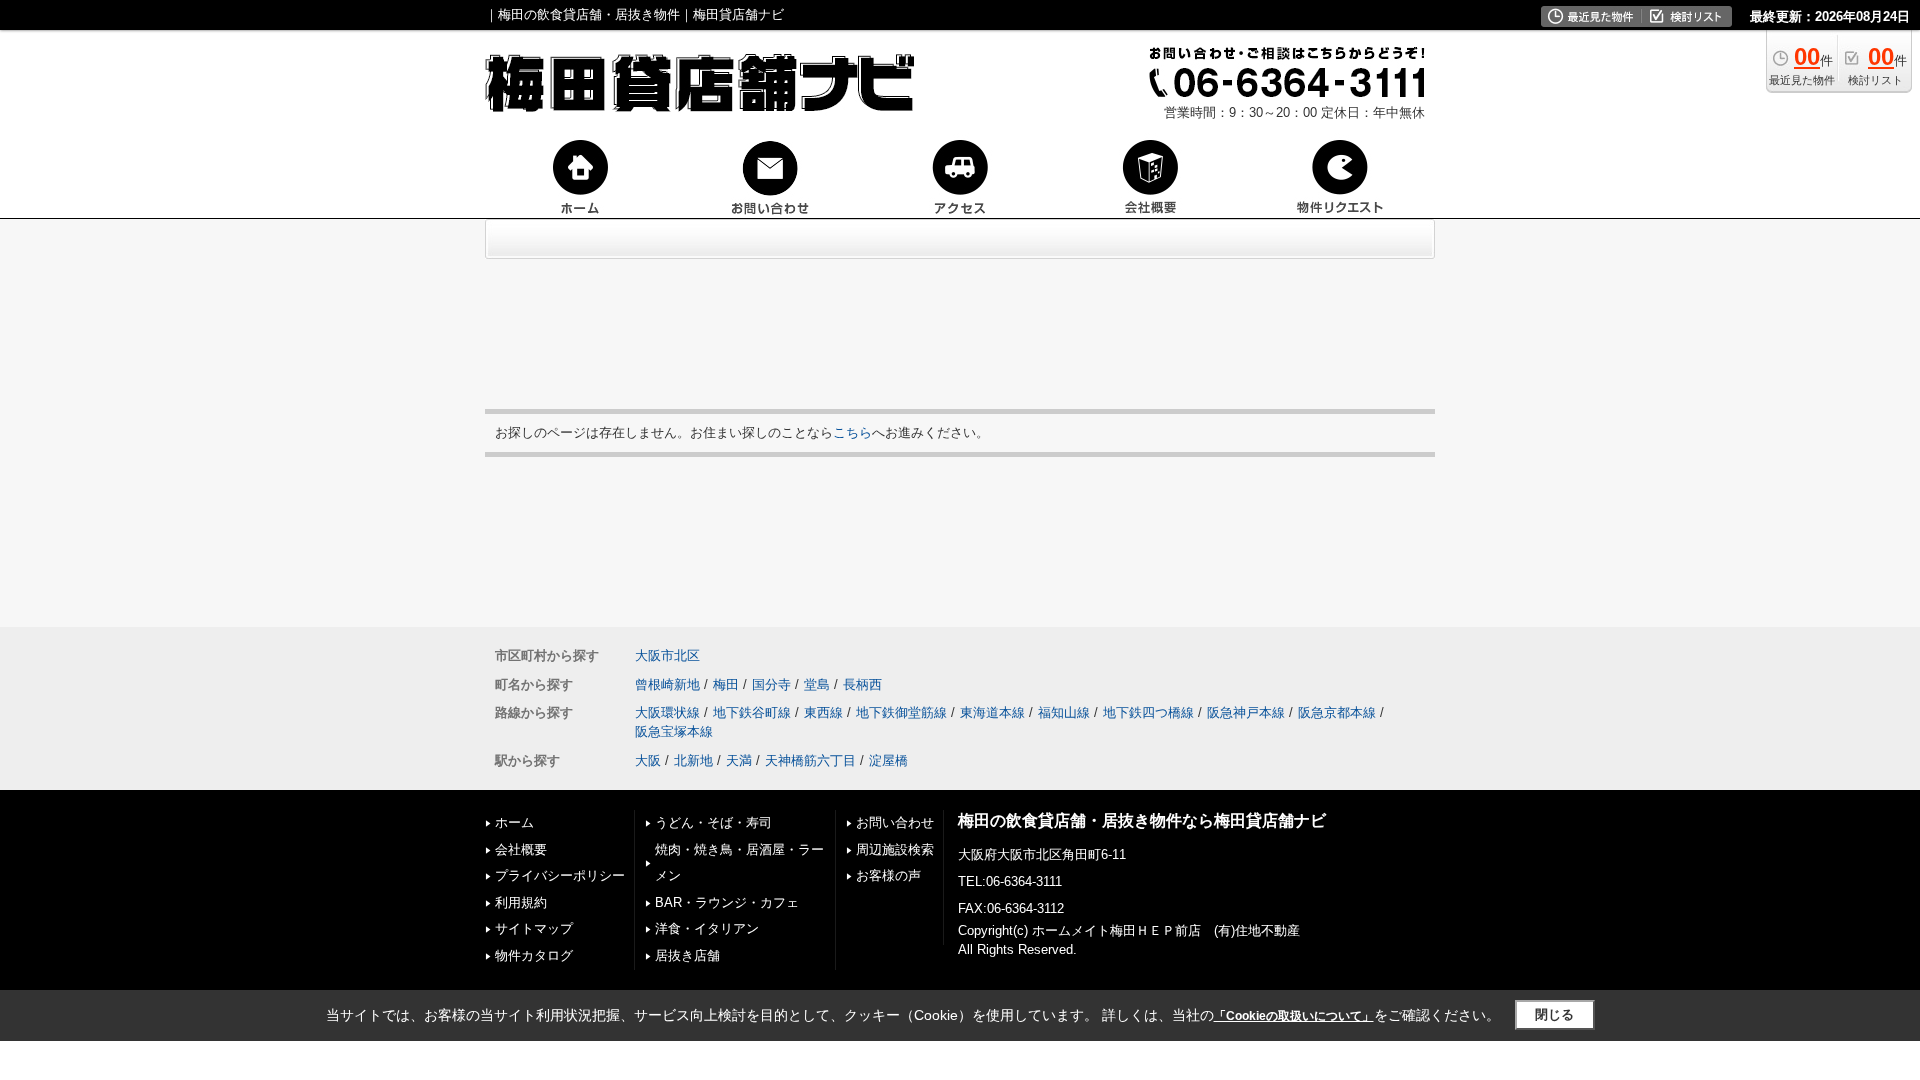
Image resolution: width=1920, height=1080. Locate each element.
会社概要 (521, 849)
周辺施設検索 (895, 849)
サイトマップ (534, 928)
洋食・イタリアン (707, 928)
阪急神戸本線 (1246, 712)
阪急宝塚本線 (674, 731)
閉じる (1554, 1014)
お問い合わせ (895, 822)
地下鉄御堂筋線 (901, 712)
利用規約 (521, 902)
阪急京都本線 (1337, 712)
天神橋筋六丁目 (810, 760)
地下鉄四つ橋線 (1148, 712)
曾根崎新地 (667, 684)
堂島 (817, 684)
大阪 (648, 760)
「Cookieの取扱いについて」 (1294, 1016)
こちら (852, 432)
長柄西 (862, 684)
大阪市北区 (667, 655)
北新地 (693, 760)
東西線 (823, 712)
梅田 (726, 684)
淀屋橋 (888, 760)
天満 (739, 760)
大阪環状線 (667, 712)
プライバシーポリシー (560, 875)
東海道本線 (992, 712)
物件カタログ (534, 955)
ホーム (514, 822)
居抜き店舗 (687, 955)
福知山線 (1064, 712)
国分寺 (771, 684)
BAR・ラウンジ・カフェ (727, 902)
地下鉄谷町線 (752, 712)
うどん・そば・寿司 (713, 822)
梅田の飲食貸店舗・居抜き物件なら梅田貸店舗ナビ (1142, 820)
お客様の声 (888, 875)
